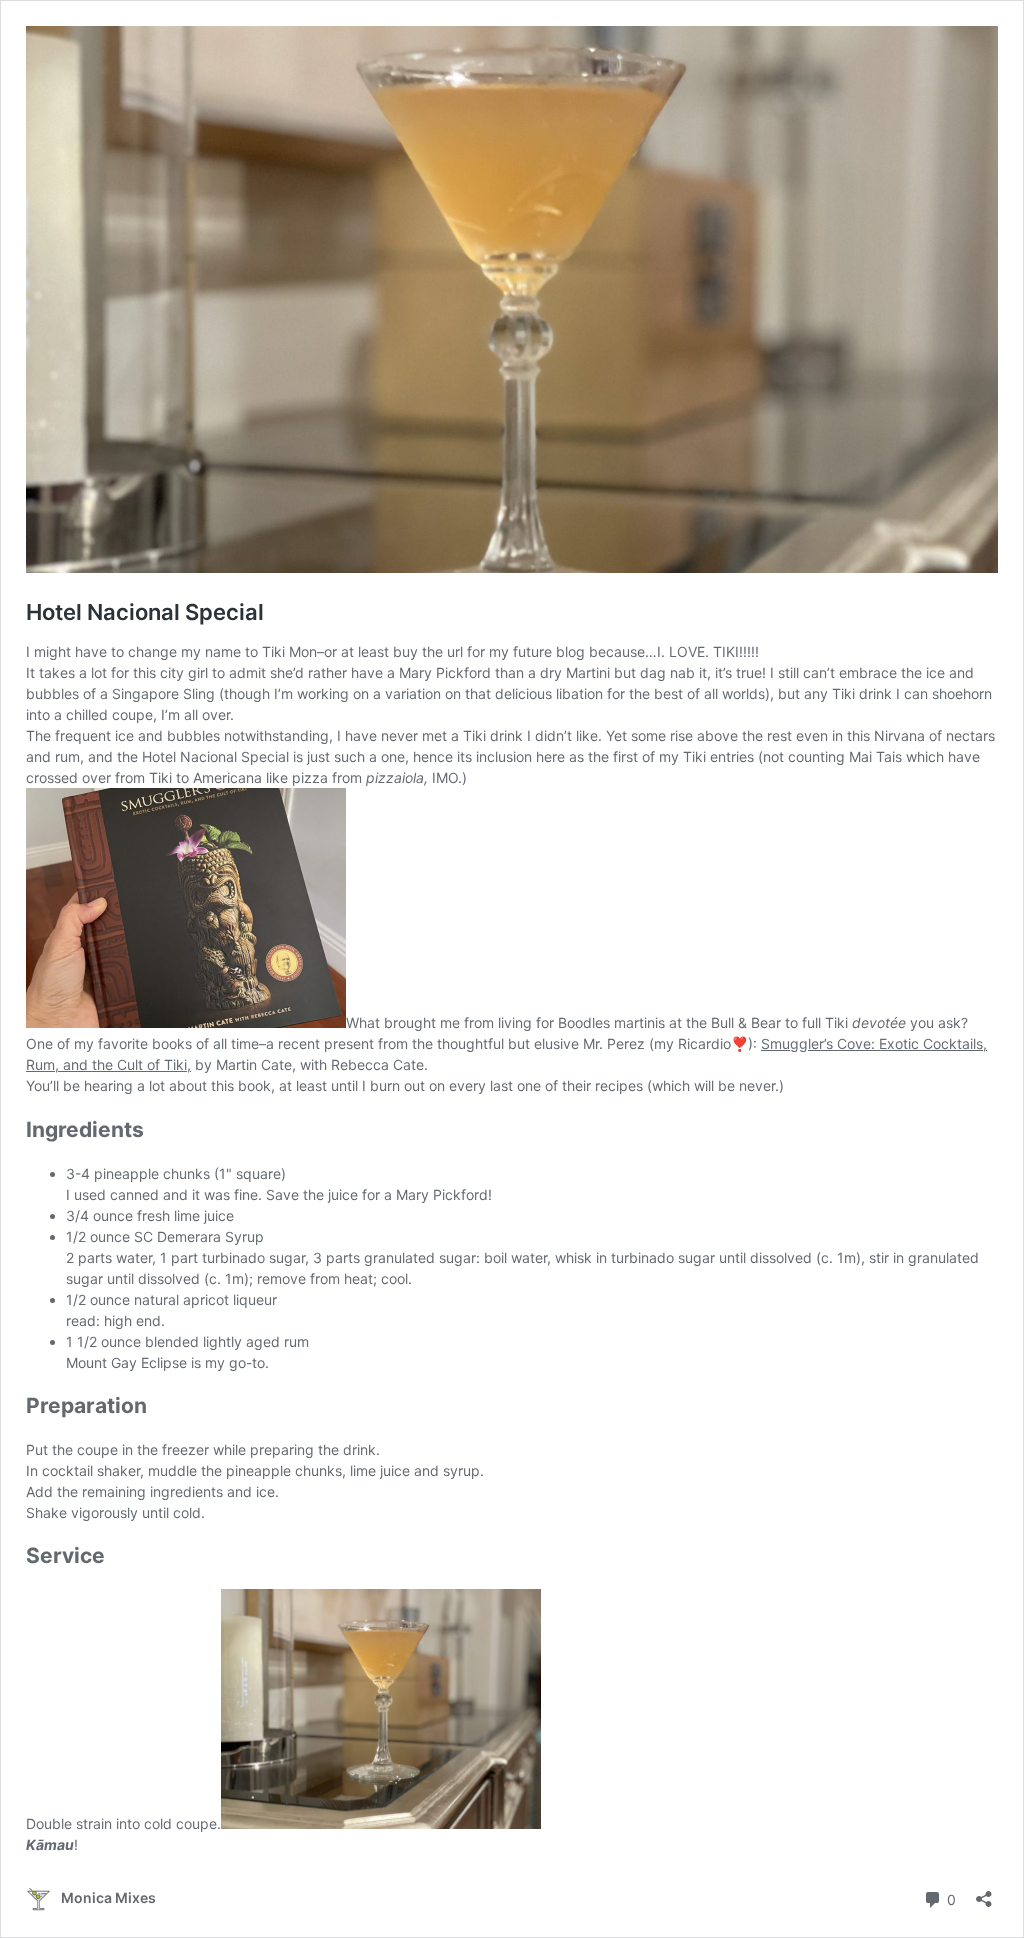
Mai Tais (875, 756)
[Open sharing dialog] (984, 1892)
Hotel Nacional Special (145, 612)
